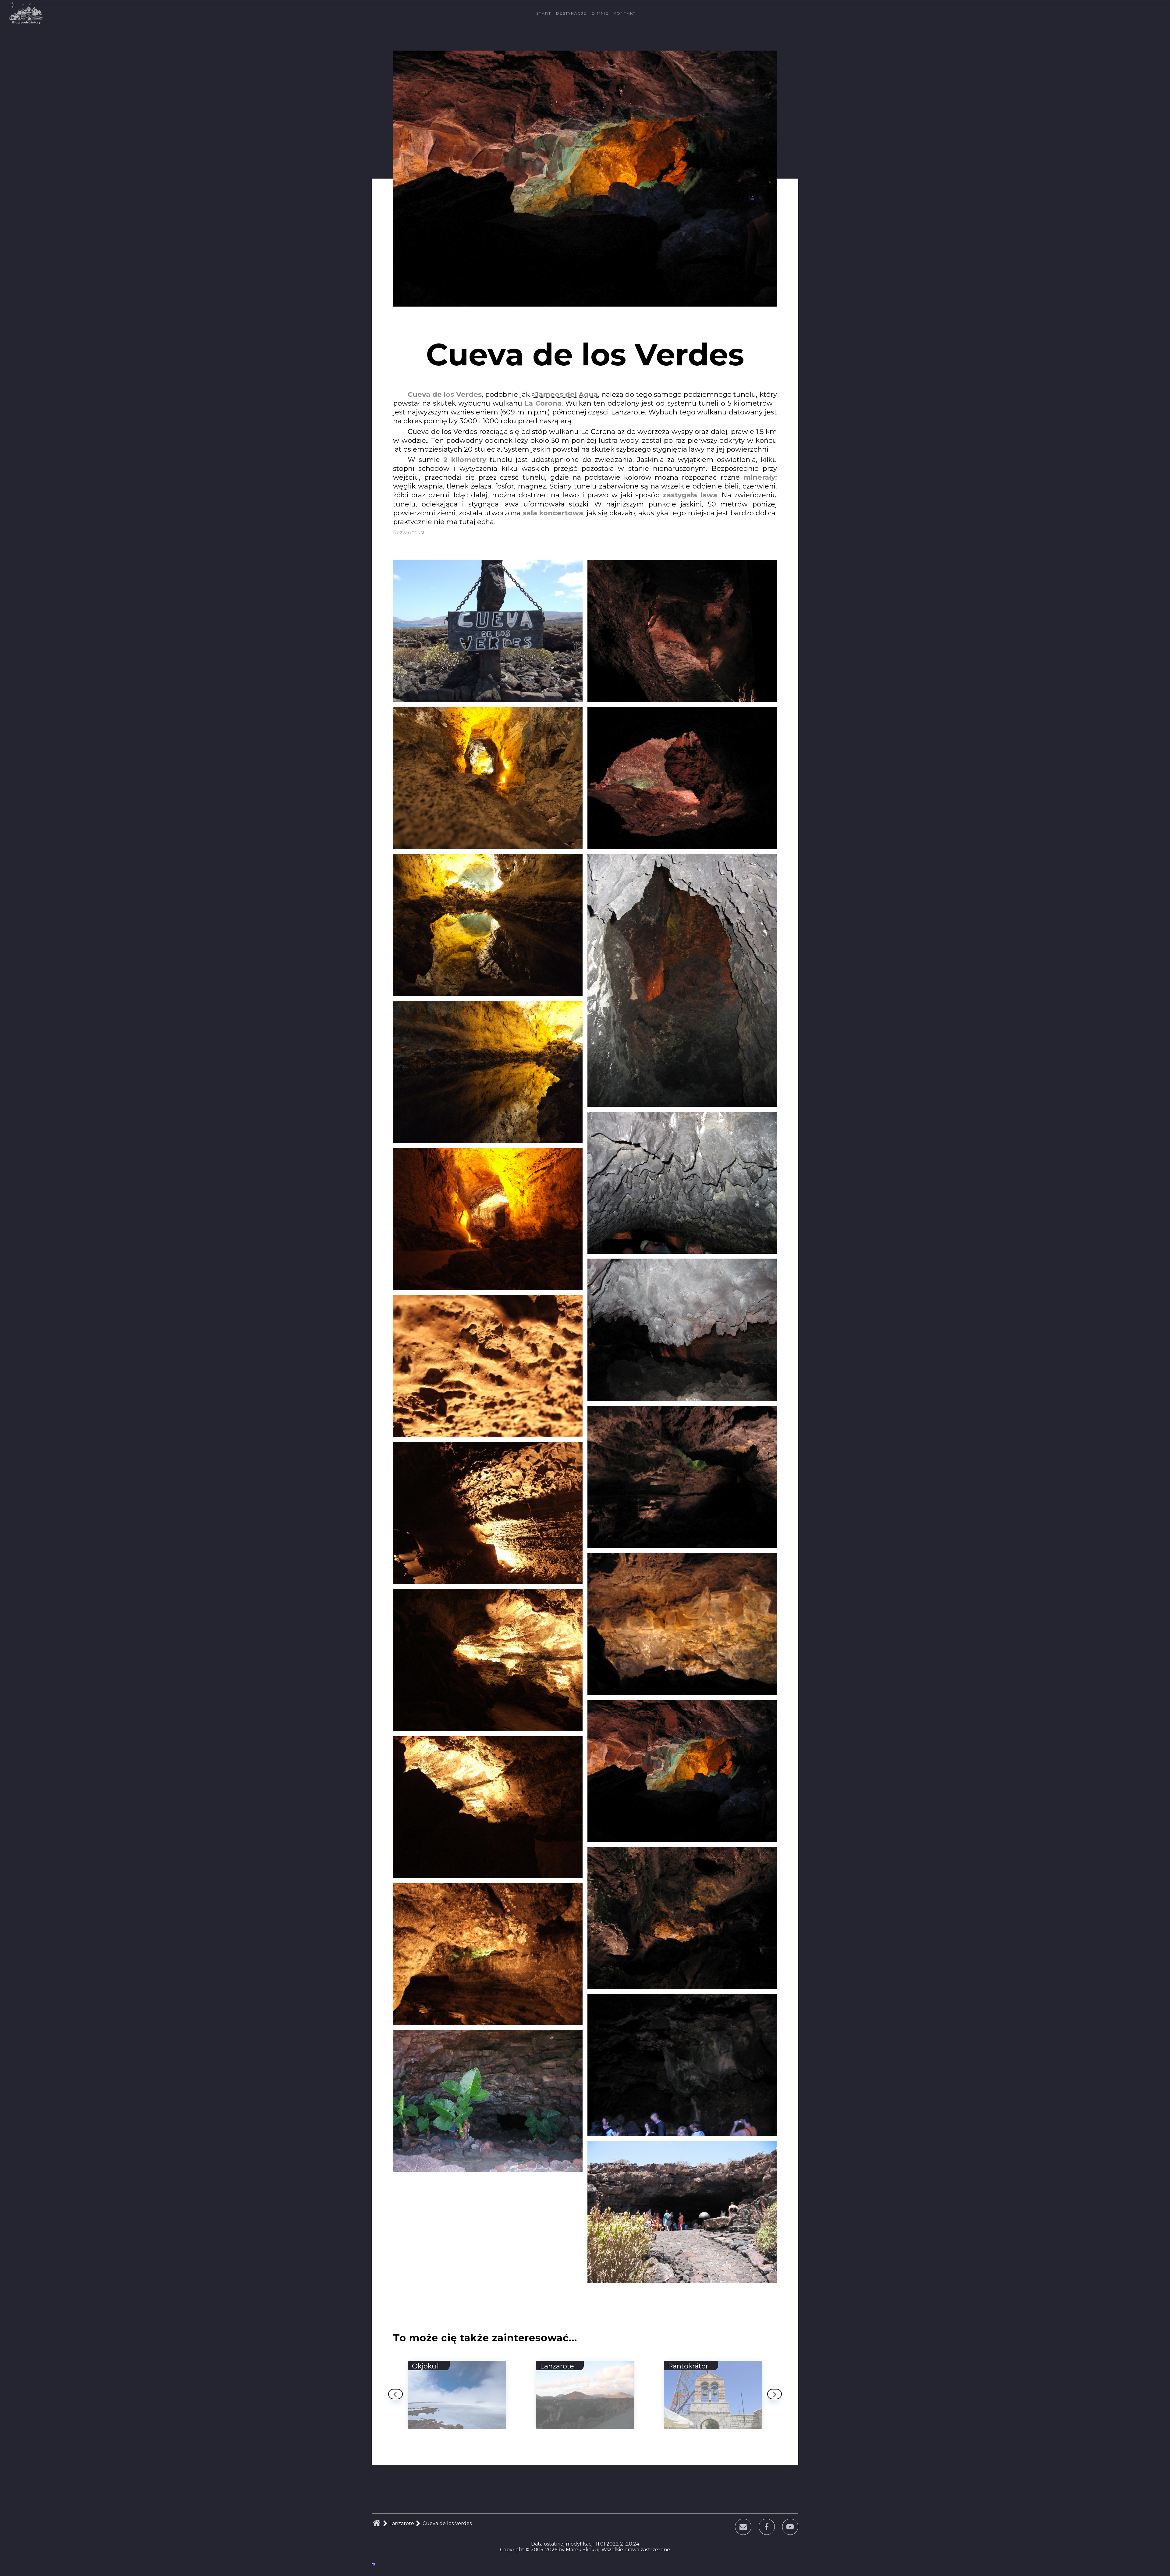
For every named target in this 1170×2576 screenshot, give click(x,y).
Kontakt (625, 13)
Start (544, 13)
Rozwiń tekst (409, 533)
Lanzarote (402, 2523)
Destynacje (571, 13)
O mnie (600, 13)
